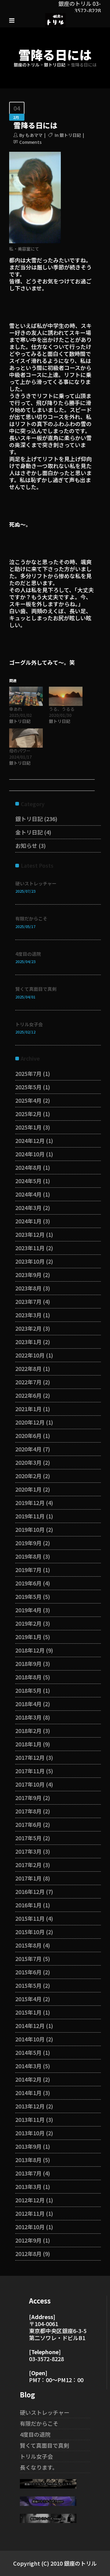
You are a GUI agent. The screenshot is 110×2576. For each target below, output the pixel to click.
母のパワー (20, 751)
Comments (30, 142)
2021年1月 (28, 1409)
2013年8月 (28, 2160)
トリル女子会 (29, 1024)
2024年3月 (28, 1208)
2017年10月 (30, 1784)
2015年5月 (28, 1985)
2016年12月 (30, 1891)
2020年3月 (28, 1462)
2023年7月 (28, 1301)
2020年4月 (28, 1449)
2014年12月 (30, 2026)
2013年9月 (28, 2146)
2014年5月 (28, 2052)
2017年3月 (28, 1851)
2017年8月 (28, 1811)
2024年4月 (28, 1194)
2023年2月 (28, 1328)
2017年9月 (28, 1798)
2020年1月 (28, 1489)
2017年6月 (28, 1824)
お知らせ (26, 845)
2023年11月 (30, 1248)
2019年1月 (28, 1637)
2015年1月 (28, 2012)
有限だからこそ (31, 918)
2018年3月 (28, 1717)
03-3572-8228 (46, 2359)
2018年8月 (28, 1677)
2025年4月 (28, 1100)
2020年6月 (28, 1436)
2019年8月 (28, 1556)
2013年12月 (30, 2106)
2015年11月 (30, 1918)
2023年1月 (28, 1342)
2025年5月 (28, 1087)
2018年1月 (28, 1744)
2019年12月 (30, 1503)
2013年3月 (28, 2186)
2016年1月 (28, 1905)
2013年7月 (28, 2173)
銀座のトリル (27, 65)
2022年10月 (30, 1355)
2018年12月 (30, 1650)
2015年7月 (28, 1959)
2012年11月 (30, 2213)
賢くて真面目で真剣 (36, 989)
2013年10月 (30, 2133)
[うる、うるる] (66, 696)
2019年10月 (30, 1529)
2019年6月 (28, 1583)
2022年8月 (28, 1368)
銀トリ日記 (55, 65)
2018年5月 (28, 1690)
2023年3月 (28, 1315)
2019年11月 (30, 1516)
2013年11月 (30, 2119)
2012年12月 (30, 2200)
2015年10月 (30, 1932)
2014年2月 (28, 2079)
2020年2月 (28, 1476)
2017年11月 (30, 1771)
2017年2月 (28, 1865)
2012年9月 (28, 2240)
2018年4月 (28, 1704)
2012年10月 (30, 2227)
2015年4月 (28, 1999)
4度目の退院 (28, 954)
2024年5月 (28, 1181)
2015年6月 (28, 1972)
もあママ (34, 135)
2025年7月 (28, 1073)
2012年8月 (28, 2254)
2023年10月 (30, 1261)
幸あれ (16, 709)
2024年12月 (30, 1140)
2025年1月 (28, 1127)
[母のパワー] (26, 738)
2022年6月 (28, 1395)
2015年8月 (28, 1945)
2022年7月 (28, 1382)
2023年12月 (30, 1234)
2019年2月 (28, 1623)
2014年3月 (28, 2066)
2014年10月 (30, 2039)
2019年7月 (28, 1570)
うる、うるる (62, 709)
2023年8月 (28, 1288)
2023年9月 (28, 1275)
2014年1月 (28, 2093)
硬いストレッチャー (36, 883)
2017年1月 (28, 1878)
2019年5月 (28, 1596)
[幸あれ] (26, 696)
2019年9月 (28, 1543)
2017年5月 (28, 1838)
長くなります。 (39, 2467)
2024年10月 (30, 1154)
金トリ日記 (29, 832)
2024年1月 (28, 1221)
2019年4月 (28, 1610)
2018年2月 (28, 1731)
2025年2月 (28, 1114)
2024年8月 (28, 1167)
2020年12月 (30, 1422)
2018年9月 (28, 1663)
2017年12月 (30, 1757)
